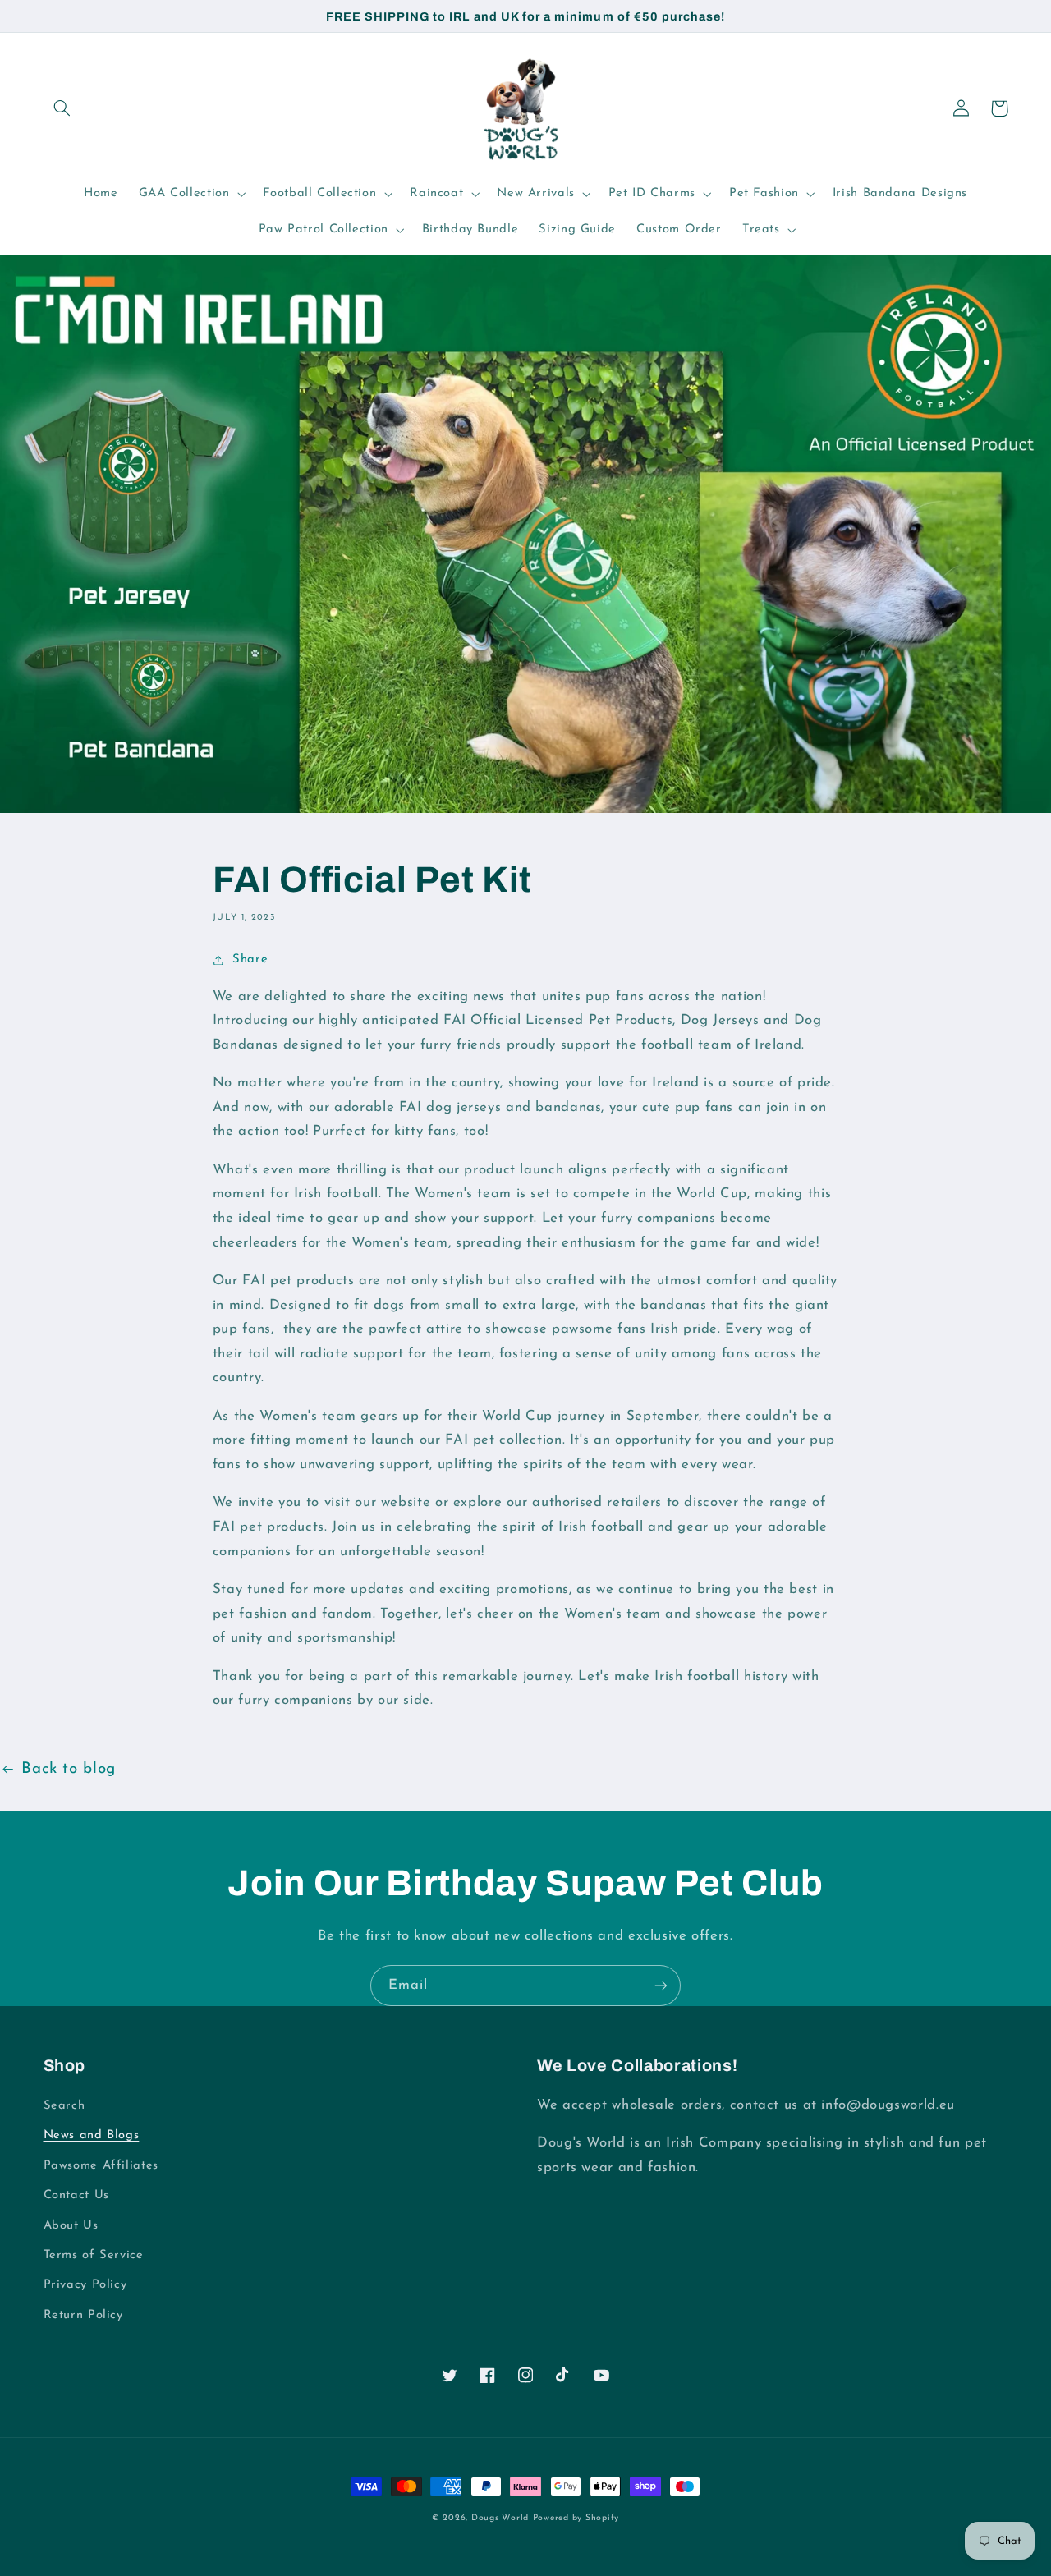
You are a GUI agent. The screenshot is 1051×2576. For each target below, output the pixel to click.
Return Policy (83, 2315)
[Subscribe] (661, 1985)
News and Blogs (92, 2135)
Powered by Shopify (576, 2518)
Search (64, 2106)
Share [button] (250, 960)
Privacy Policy (85, 2285)
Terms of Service (94, 2255)
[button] (62, 108)
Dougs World (500, 2518)
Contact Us (76, 2195)
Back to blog (69, 1769)
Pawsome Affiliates (101, 2166)
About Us (71, 2226)
